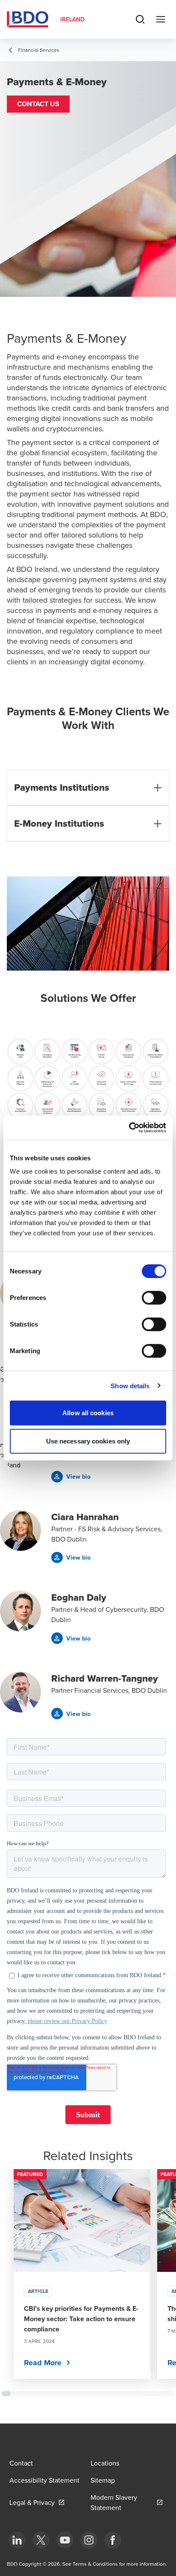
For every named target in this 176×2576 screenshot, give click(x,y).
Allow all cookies (88, 1413)
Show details (130, 1385)
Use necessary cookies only (88, 1441)
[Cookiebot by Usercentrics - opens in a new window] (129, 1128)
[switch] (154, 1298)
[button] (38, 104)
